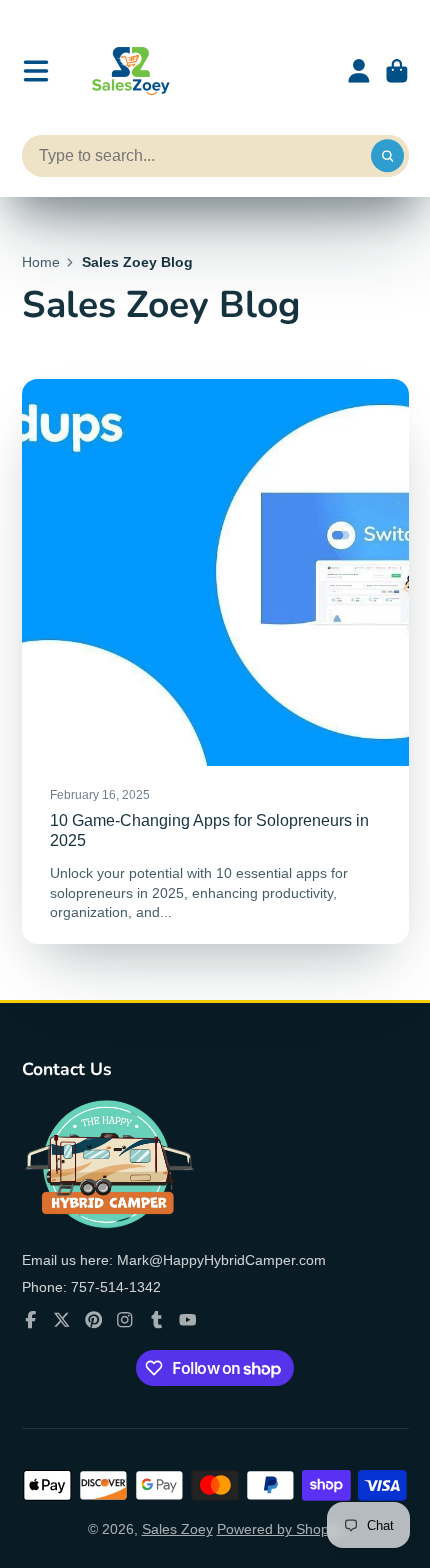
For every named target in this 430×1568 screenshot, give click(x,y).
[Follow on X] (62, 1320)
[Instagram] (125, 1320)
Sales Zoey (177, 1529)
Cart (397, 71)
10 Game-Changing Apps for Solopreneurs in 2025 (215, 661)
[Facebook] (31, 1320)
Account (359, 71)
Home (41, 262)
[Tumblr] (157, 1320)
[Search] (388, 156)
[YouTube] (188, 1320)
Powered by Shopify (280, 1529)
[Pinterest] (94, 1320)
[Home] (128, 71)
